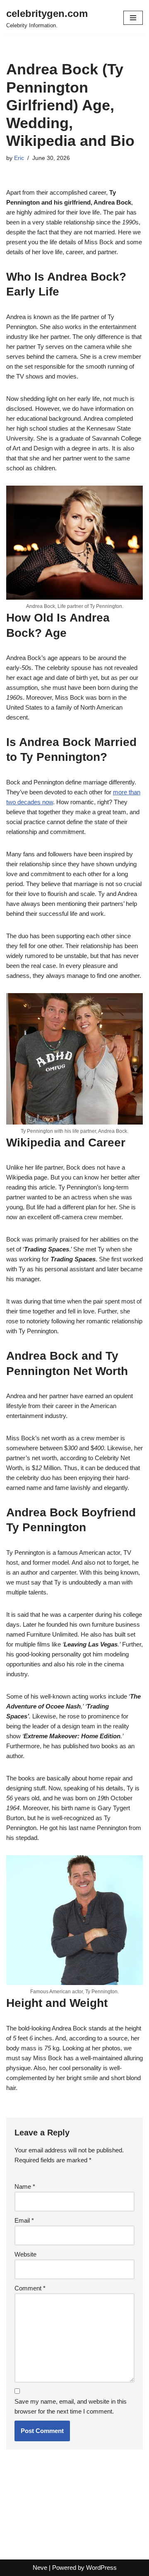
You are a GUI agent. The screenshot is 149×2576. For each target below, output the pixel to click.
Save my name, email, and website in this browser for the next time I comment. (71, 2406)
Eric (19, 158)
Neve (40, 2568)
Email (24, 2220)
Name (25, 2186)
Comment (30, 2288)
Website (25, 2254)
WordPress (101, 2568)
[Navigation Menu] (133, 18)
